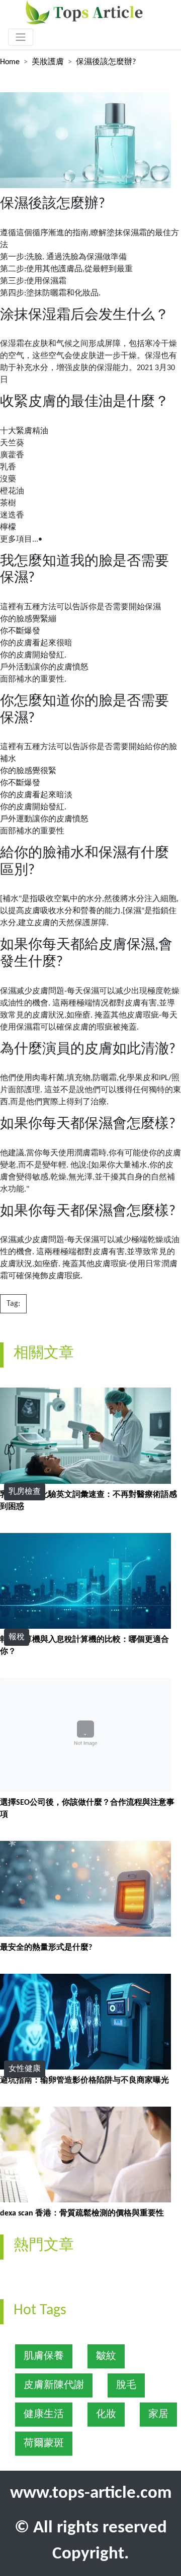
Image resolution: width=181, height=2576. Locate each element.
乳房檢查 (25, 1492)
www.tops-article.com (91, 2494)
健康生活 (44, 2415)
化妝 (106, 2415)
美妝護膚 (48, 62)
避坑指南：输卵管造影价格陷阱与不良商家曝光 (84, 2081)
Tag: (13, 1304)
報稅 (17, 1637)
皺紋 (106, 2356)
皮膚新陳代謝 (54, 2385)
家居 (158, 2415)
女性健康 (25, 2069)
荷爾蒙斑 (44, 2444)
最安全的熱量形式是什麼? (46, 1948)
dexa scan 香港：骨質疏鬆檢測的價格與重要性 (82, 2213)
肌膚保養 (44, 2356)
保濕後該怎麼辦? (106, 62)
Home (10, 62)
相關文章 (44, 1354)
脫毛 (126, 2385)
